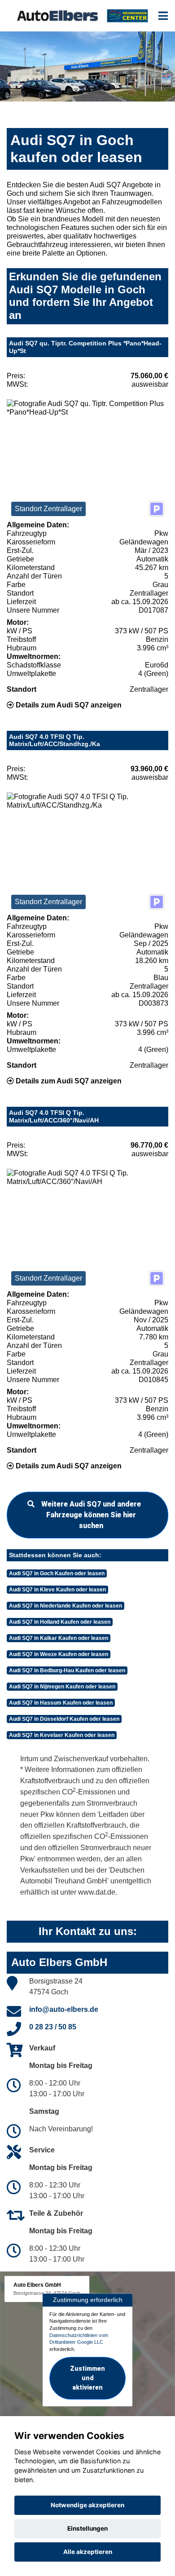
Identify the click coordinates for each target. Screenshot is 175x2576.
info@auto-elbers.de (64, 2009)
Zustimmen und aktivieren (87, 2378)
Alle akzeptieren (88, 2552)
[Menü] (163, 16)
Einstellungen (87, 2528)
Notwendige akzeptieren (87, 2505)
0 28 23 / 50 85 (53, 2027)
